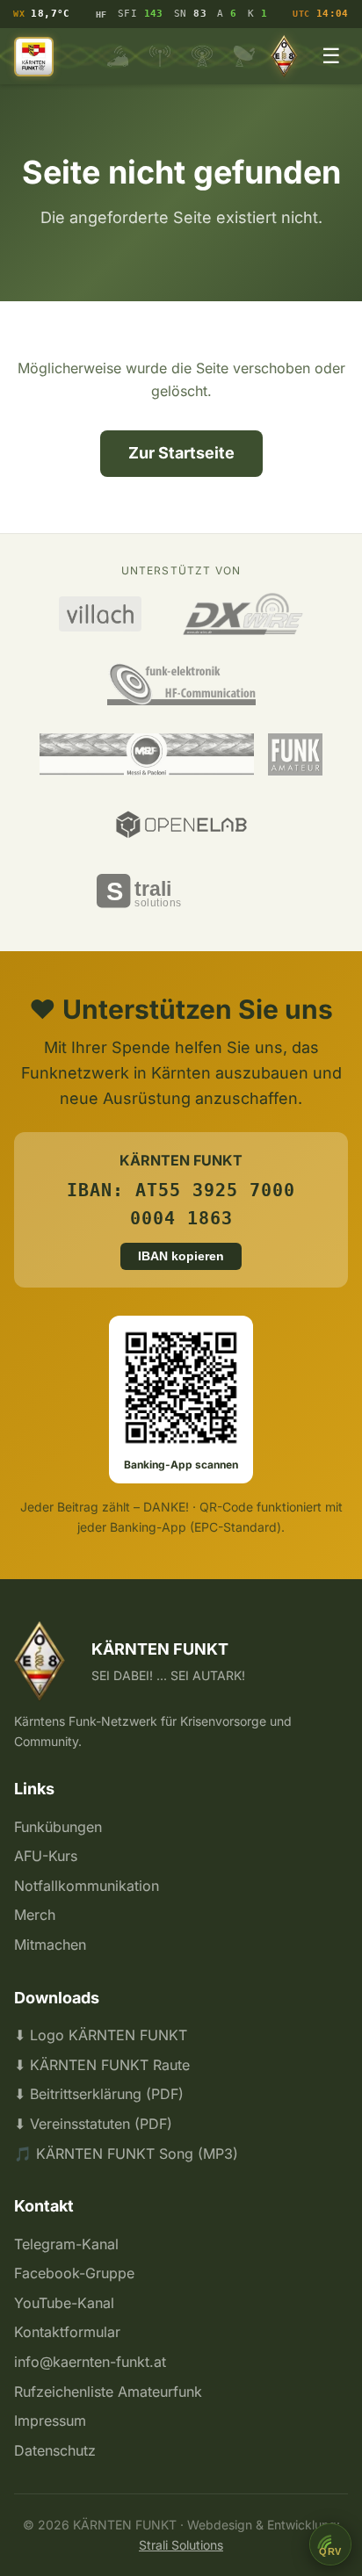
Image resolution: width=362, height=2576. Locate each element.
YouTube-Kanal (64, 2303)
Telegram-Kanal (66, 2244)
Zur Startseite (181, 453)
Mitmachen (50, 1945)
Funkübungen (58, 1827)
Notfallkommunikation (87, 1886)
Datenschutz (55, 2450)
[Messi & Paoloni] (147, 754)
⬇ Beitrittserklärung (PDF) (99, 2094)
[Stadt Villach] (100, 614)
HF (101, 14)
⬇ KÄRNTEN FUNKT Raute (102, 2065)
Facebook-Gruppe (74, 2273)
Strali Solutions (181, 2545)
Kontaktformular (67, 2332)
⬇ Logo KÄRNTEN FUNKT (101, 2035)
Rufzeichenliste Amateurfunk (108, 2392)
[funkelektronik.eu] (181, 684)
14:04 (320, 14)
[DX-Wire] (243, 614)
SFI (141, 14)
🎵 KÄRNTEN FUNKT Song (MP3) (126, 2154)
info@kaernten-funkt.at (90, 2362)
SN (190, 14)
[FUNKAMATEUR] (295, 754)
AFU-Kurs (46, 1856)
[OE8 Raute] (287, 56)
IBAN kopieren (181, 1256)
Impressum (50, 2421)
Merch (35, 1915)
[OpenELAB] (181, 825)
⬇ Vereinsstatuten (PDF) (93, 2124)
